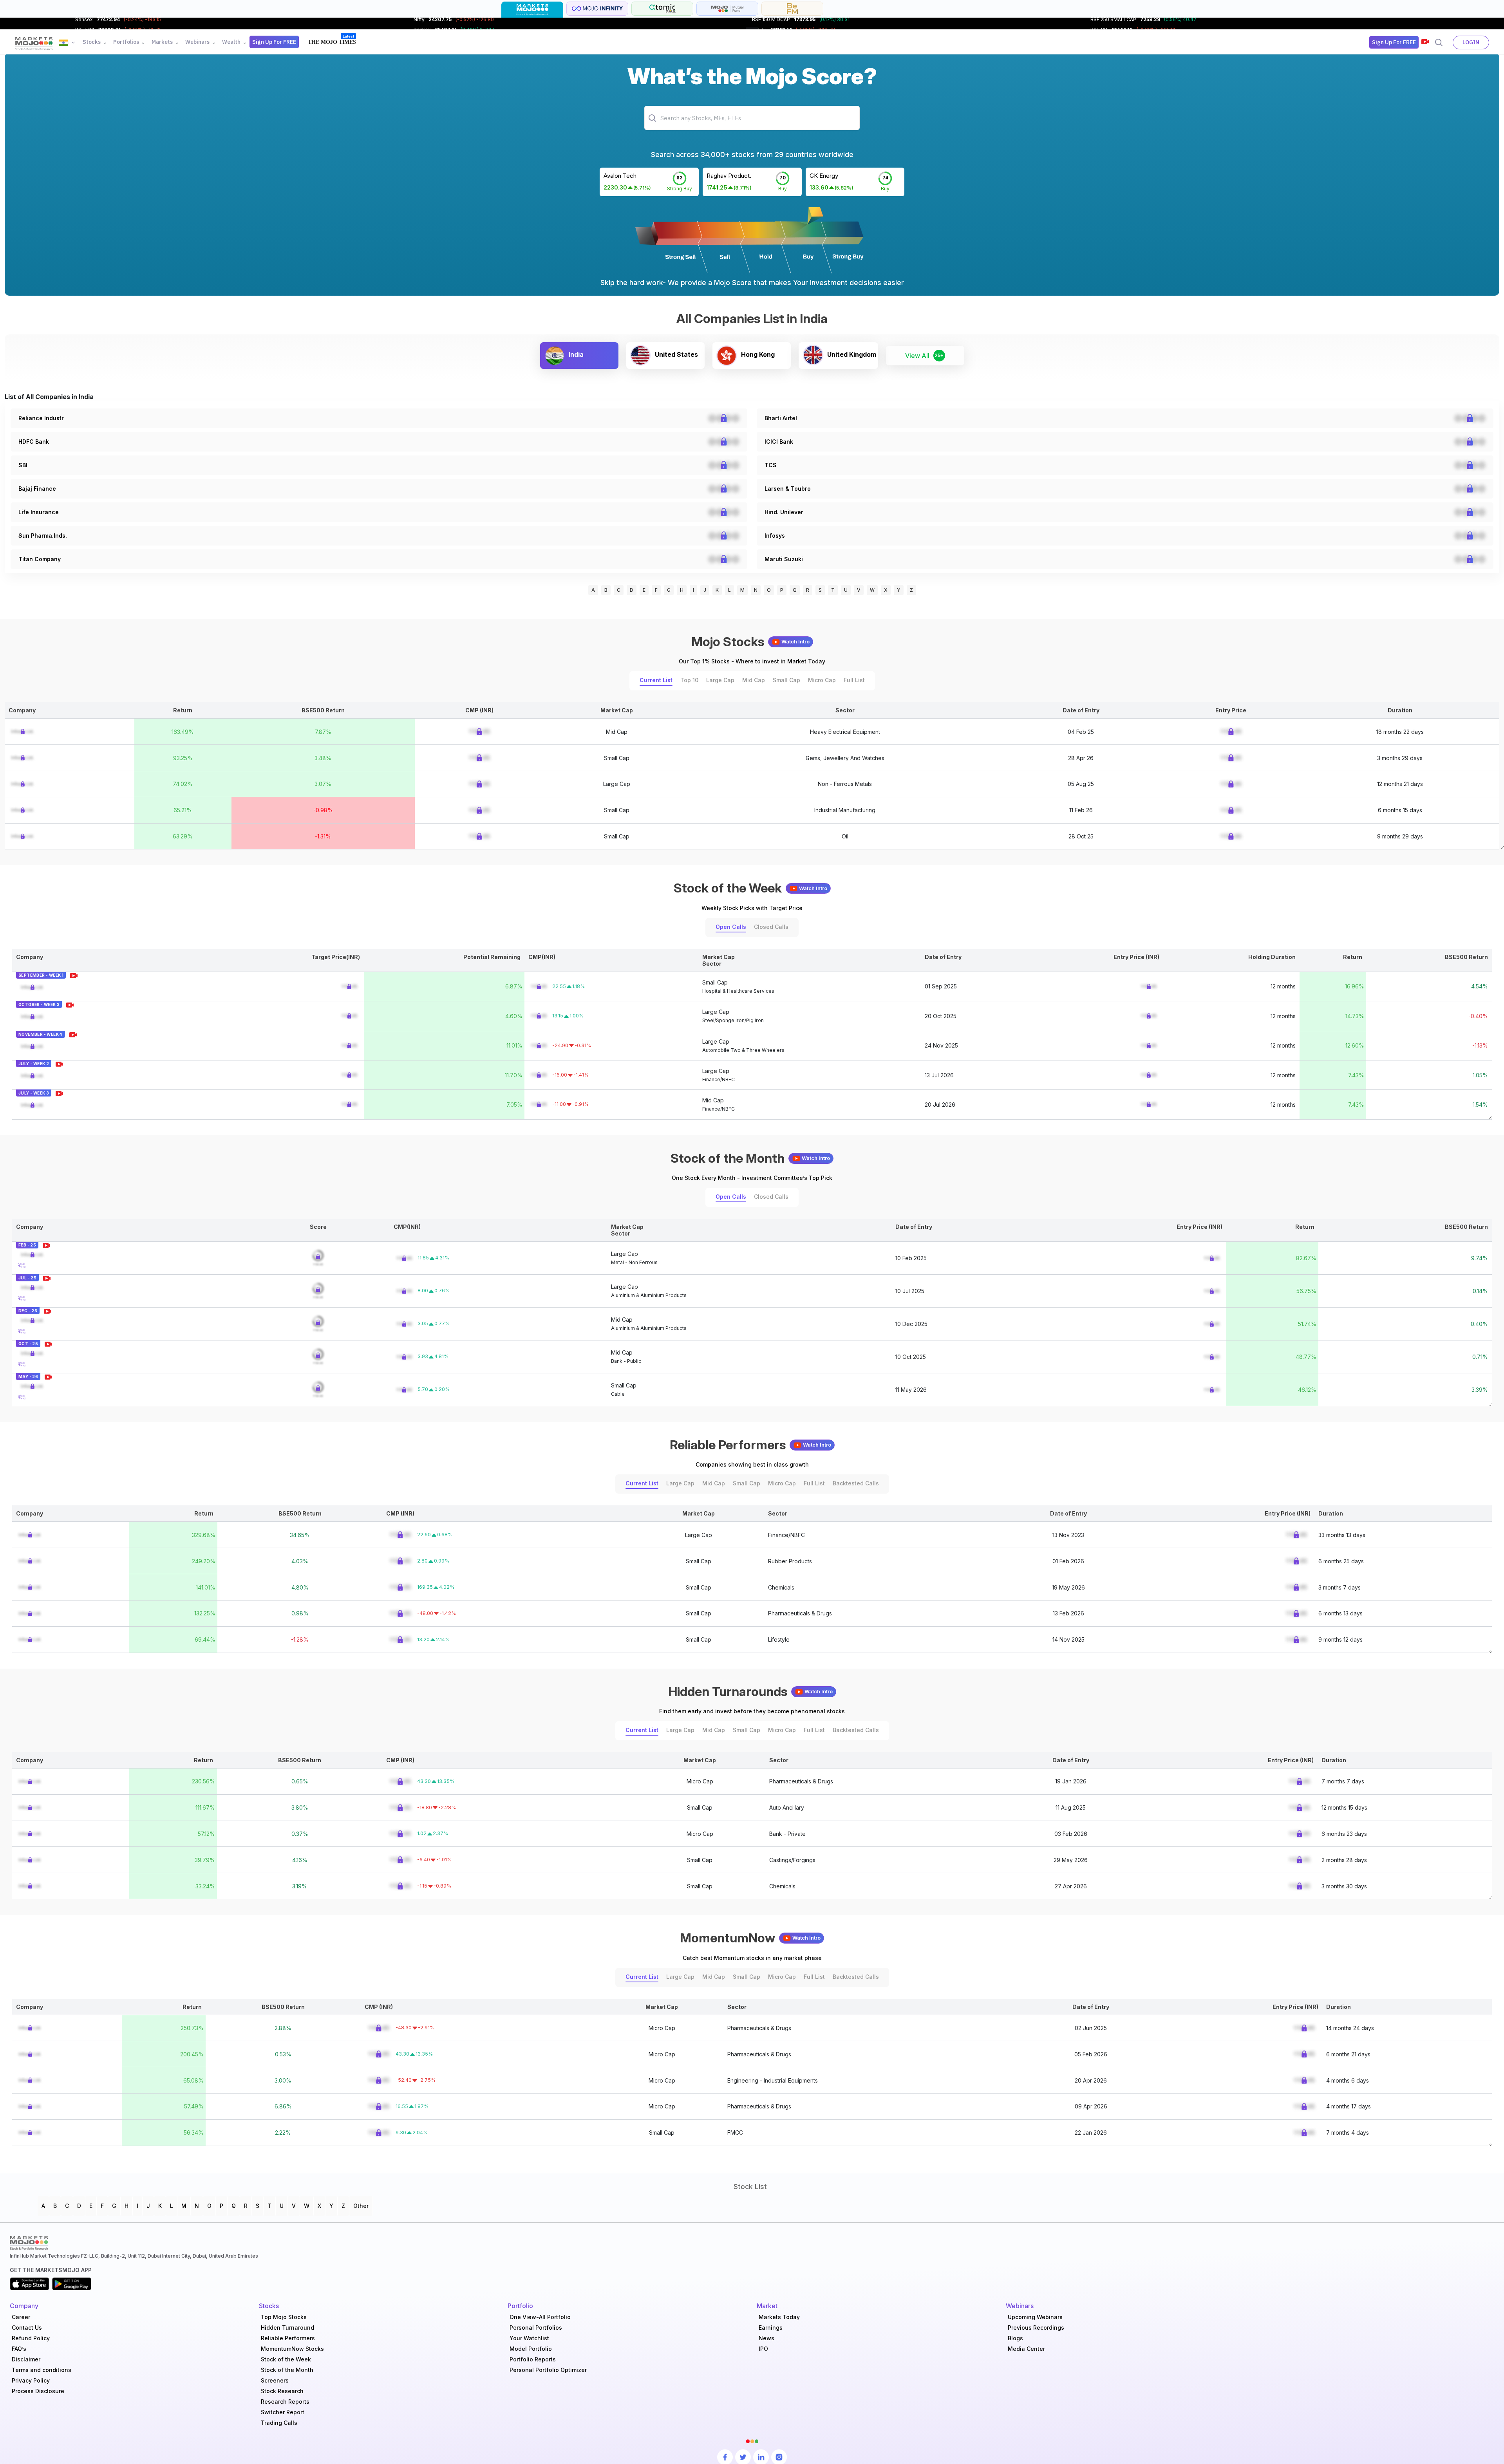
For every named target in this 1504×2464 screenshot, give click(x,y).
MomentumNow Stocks (292, 2349)
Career (21, 2317)
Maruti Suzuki (784, 559)
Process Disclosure (38, 2391)
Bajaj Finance (37, 489)
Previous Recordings (1036, 2328)
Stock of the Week (286, 2359)
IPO (763, 2349)
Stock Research (282, 2391)
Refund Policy (31, 2338)
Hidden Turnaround (287, 2328)
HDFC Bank (34, 442)
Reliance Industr (41, 418)
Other (361, 2206)
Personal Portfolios (536, 2328)
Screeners (275, 2380)
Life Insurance (39, 512)
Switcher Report (283, 2412)
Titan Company (40, 559)
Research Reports (285, 2402)
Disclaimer (26, 2359)
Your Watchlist (529, 2338)
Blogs (1015, 2338)
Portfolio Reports (533, 2359)
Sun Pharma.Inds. (43, 536)
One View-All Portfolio (540, 2317)
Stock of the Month (287, 2370)
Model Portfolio (531, 2349)
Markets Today (779, 2317)
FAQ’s (19, 2349)
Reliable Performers (288, 2338)
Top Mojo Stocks (284, 2317)
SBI (23, 465)
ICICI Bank (779, 442)
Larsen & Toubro (788, 489)
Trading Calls (279, 2423)
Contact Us (27, 2328)
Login (1471, 42)
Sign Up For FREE (274, 42)
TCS (771, 465)
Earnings (771, 2328)
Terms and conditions (42, 2370)
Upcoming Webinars (1035, 2317)
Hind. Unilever (784, 512)
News (766, 2338)
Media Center (1026, 2349)
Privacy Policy (31, 2380)
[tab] (532, 10)
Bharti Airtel (781, 418)
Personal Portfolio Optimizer (548, 2370)
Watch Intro (795, 642)
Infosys (775, 536)
